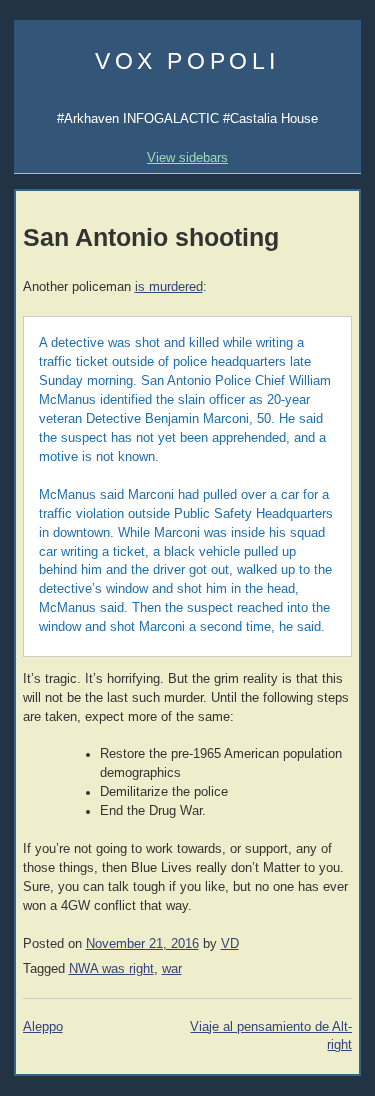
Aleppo (43, 1027)
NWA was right (111, 969)
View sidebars (187, 157)
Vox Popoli (187, 61)
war (172, 969)
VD (230, 944)
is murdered (169, 287)
